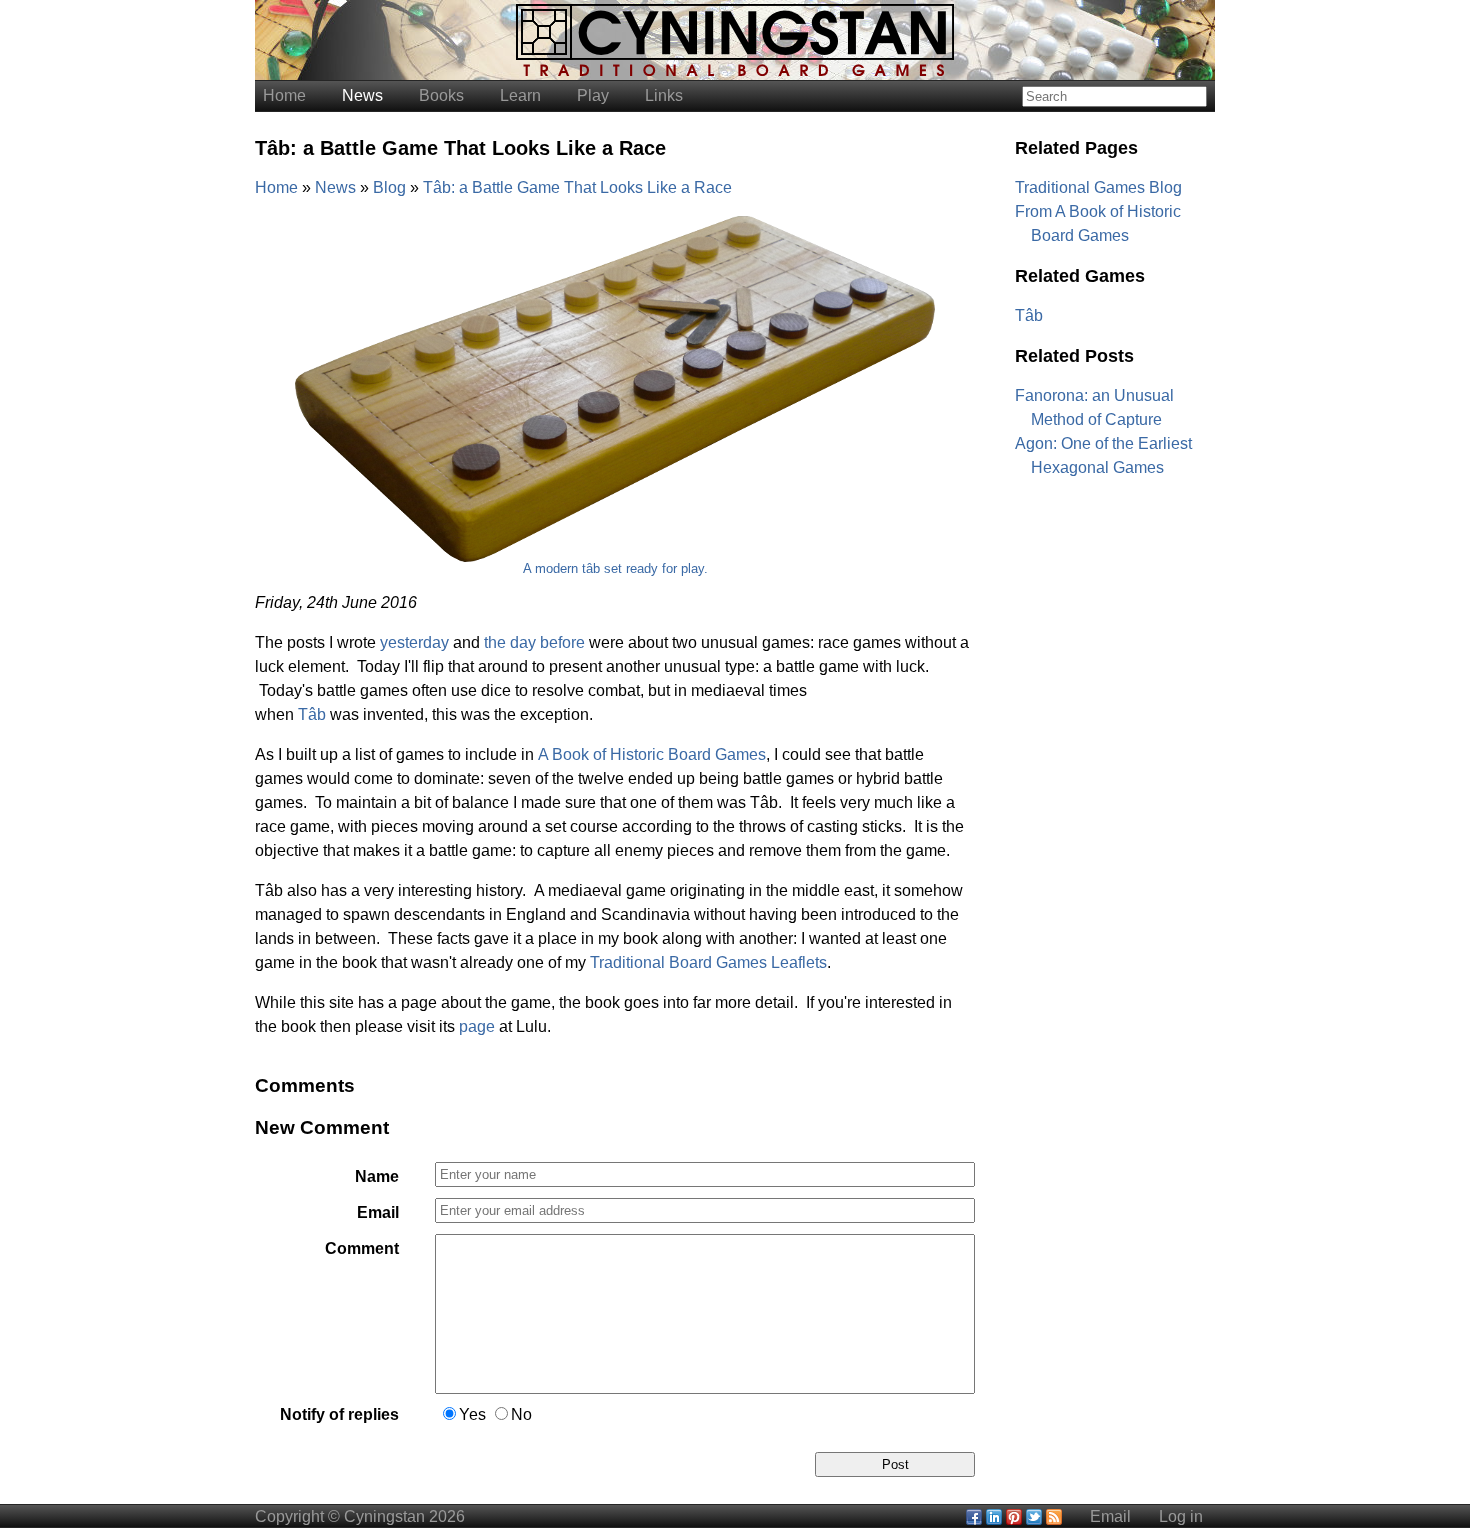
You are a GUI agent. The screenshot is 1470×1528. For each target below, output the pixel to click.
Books (441, 95)
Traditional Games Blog (1098, 187)
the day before (534, 642)
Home (284, 95)
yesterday (414, 642)
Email (378, 1212)
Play (593, 95)
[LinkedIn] (994, 1516)
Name (377, 1176)
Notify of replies (339, 1414)
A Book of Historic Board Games (652, 754)
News (362, 95)
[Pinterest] (1014, 1516)
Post (895, 1464)
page (477, 1026)
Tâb (312, 714)
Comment (362, 1248)
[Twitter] (1034, 1516)
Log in (1181, 1516)
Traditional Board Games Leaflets (708, 962)
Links (664, 95)
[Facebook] (974, 1516)
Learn (520, 95)
